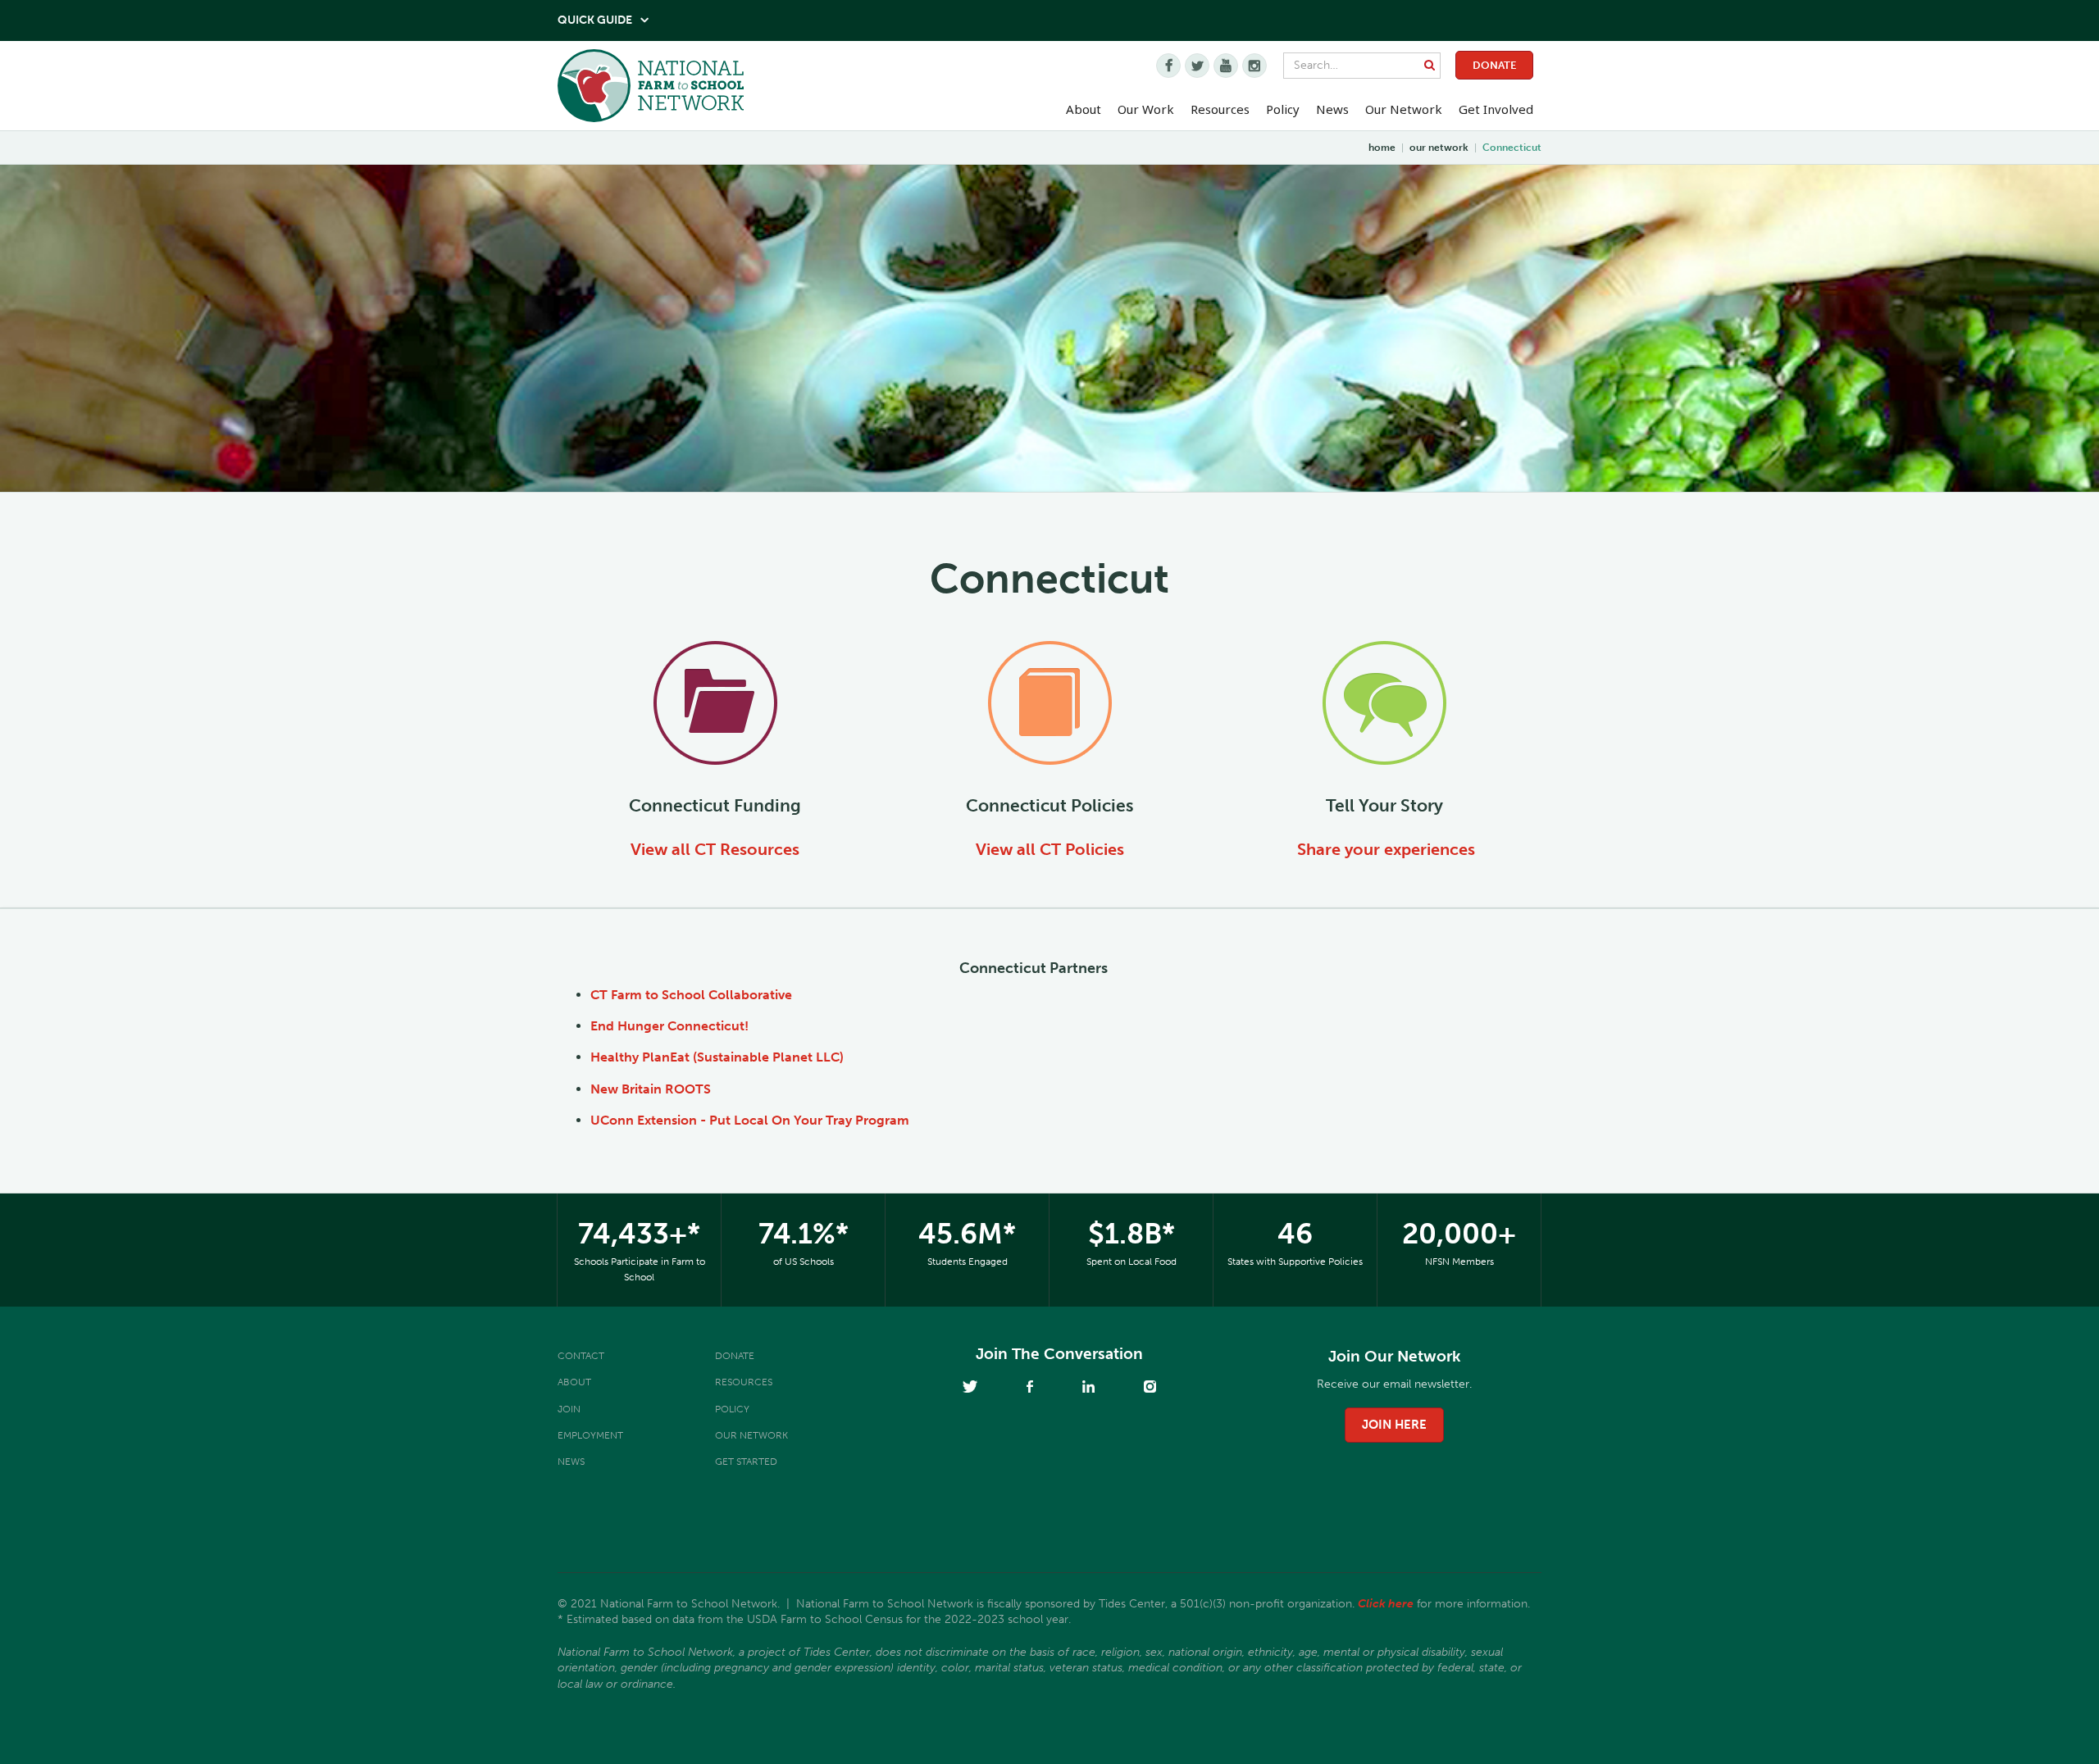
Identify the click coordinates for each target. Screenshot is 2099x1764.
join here (1394, 1425)
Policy (732, 1409)
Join (569, 1409)
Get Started (746, 1462)
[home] (651, 90)
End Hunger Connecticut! (669, 1026)
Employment (590, 1435)
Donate (1494, 65)
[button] (1084, 110)
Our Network (1404, 109)
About (574, 1382)
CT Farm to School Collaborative (691, 995)
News (571, 1462)
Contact (581, 1356)
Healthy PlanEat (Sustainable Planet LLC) (717, 1057)
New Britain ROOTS (651, 1089)
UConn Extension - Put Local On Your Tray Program (750, 1120)
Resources (1220, 109)
